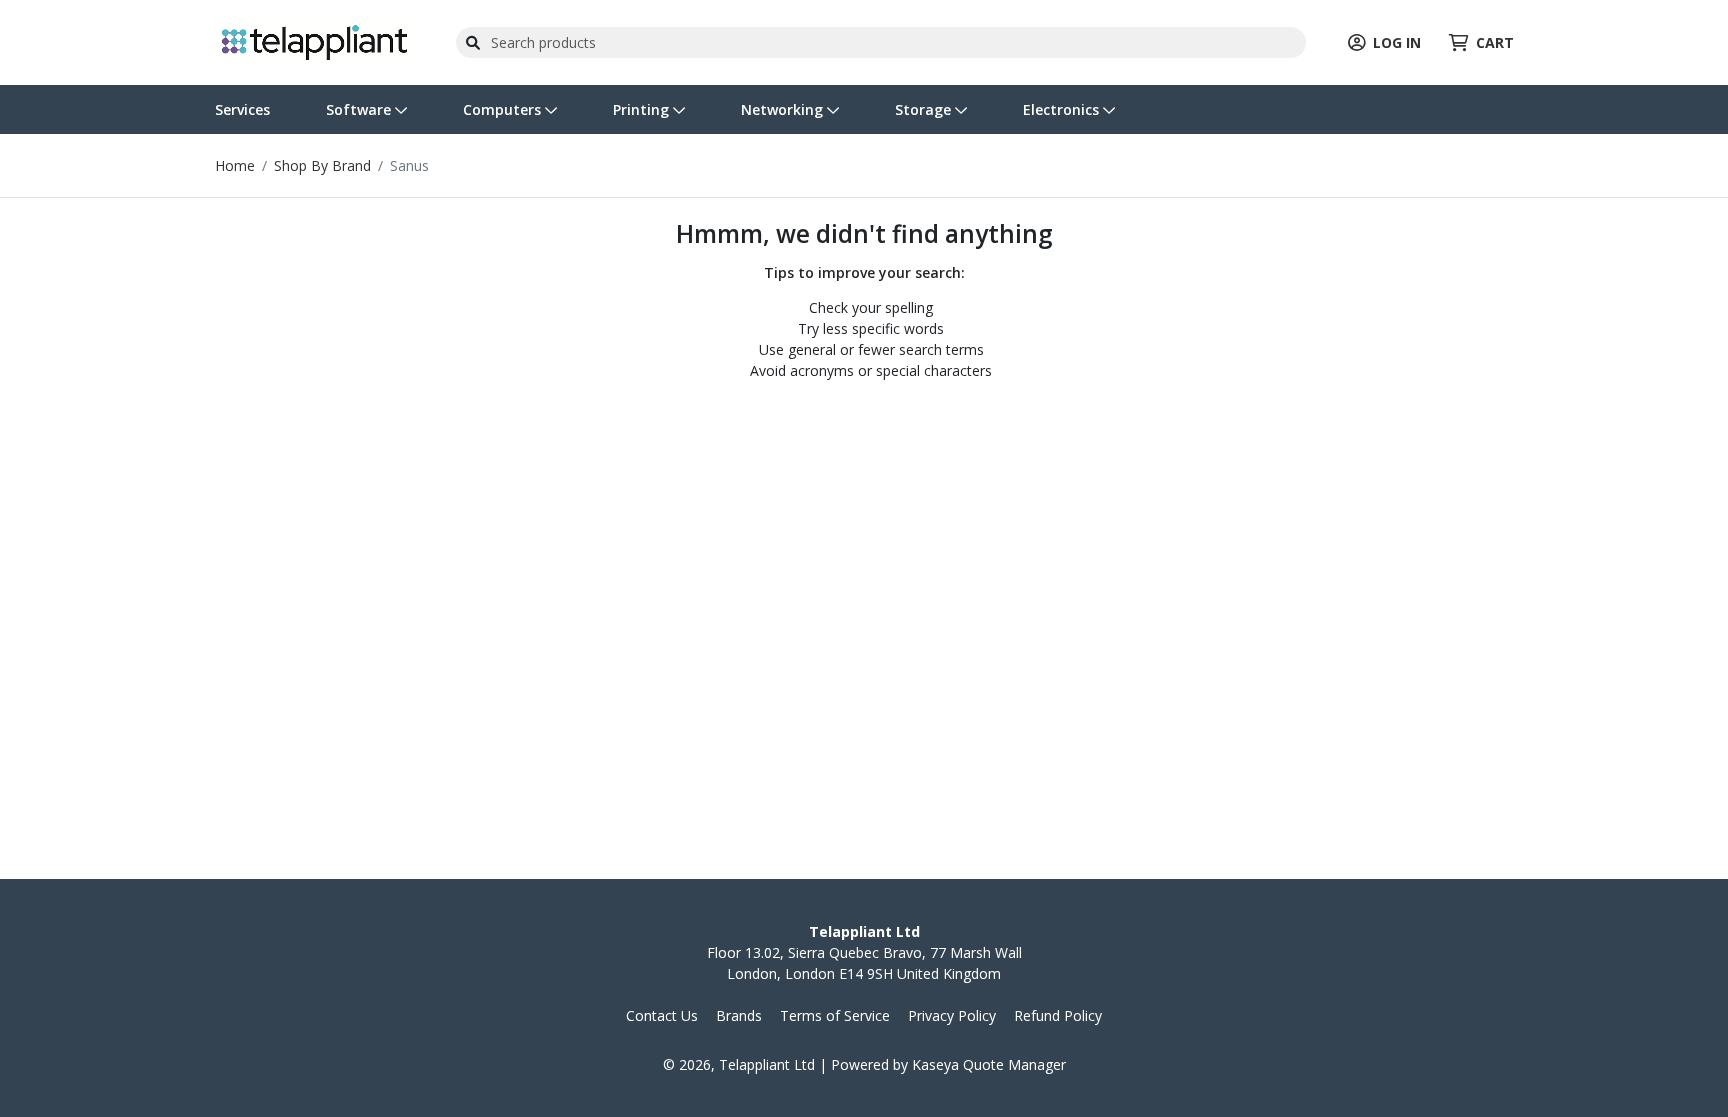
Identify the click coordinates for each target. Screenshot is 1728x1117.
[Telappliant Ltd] (314, 40)
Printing (643, 109)
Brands (739, 1015)
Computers (504, 109)
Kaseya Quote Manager (989, 1064)
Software (360, 109)
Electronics (1063, 109)
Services (242, 109)
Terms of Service (835, 1015)
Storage (925, 109)
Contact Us (662, 1015)
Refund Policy (1058, 1015)
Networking (784, 109)
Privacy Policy (952, 1015)
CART (1495, 42)
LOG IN (1397, 42)
